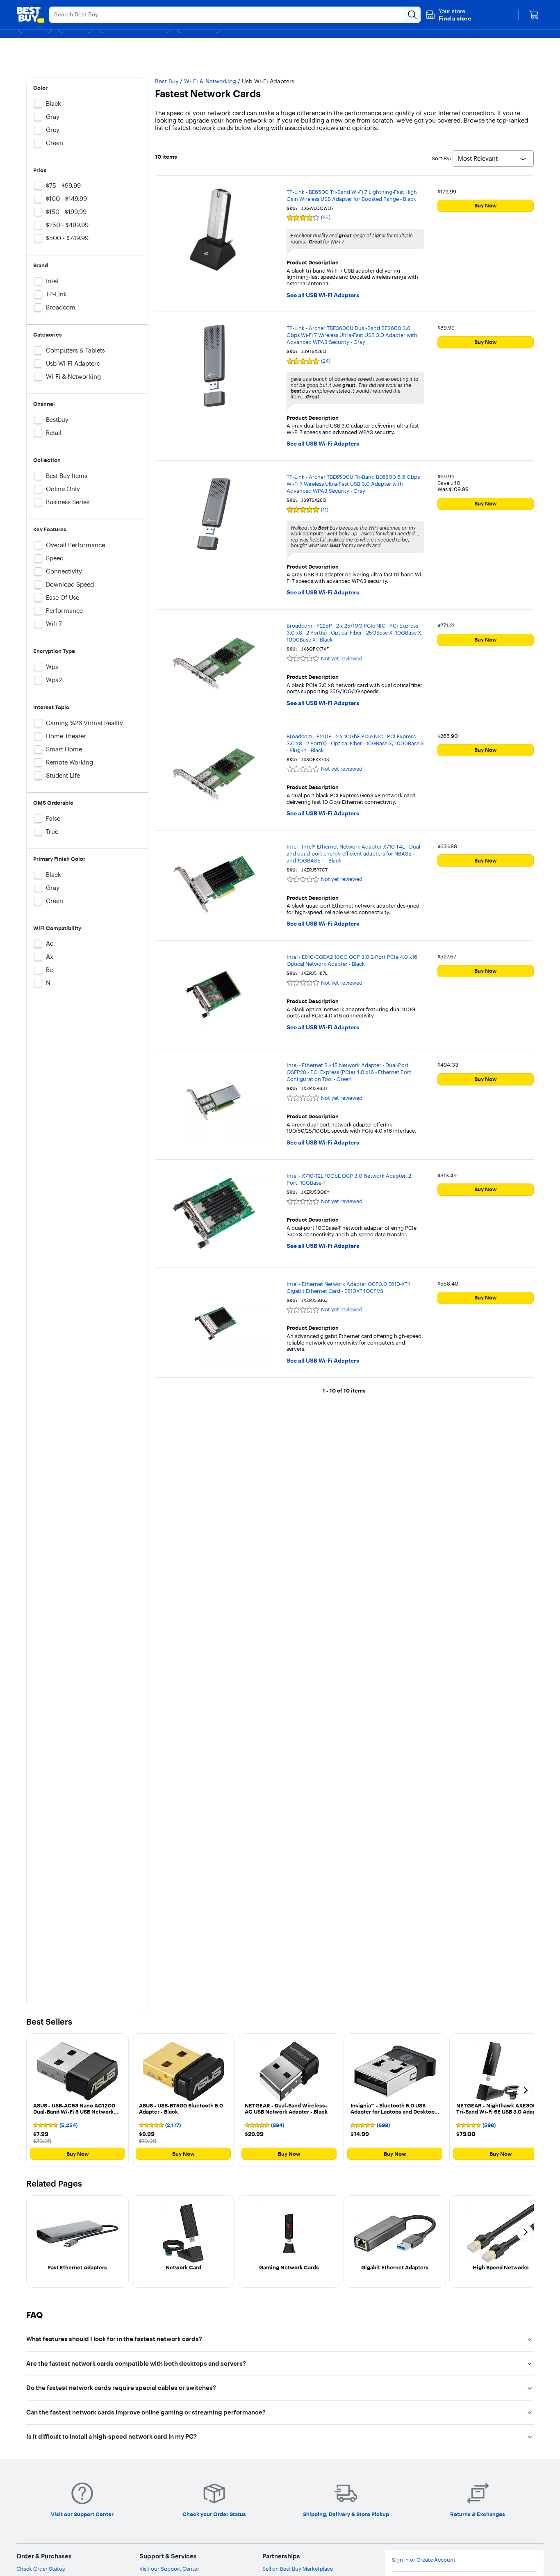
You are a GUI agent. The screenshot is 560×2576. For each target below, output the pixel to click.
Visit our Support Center (169, 2569)
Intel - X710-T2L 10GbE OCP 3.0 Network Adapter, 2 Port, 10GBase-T (349, 1179)
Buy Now (486, 205)
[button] (448, 15)
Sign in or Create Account (424, 2560)
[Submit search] (412, 15)
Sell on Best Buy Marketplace (298, 2569)
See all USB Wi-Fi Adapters (323, 295)
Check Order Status (41, 2569)
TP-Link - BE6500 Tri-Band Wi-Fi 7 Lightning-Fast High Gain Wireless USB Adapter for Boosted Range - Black (352, 195)
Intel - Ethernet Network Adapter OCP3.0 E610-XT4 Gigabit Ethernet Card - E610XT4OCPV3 (349, 1287)
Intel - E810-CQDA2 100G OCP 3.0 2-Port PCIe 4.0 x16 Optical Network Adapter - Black (352, 960)
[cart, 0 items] (534, 15)
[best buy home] (30, 15)
